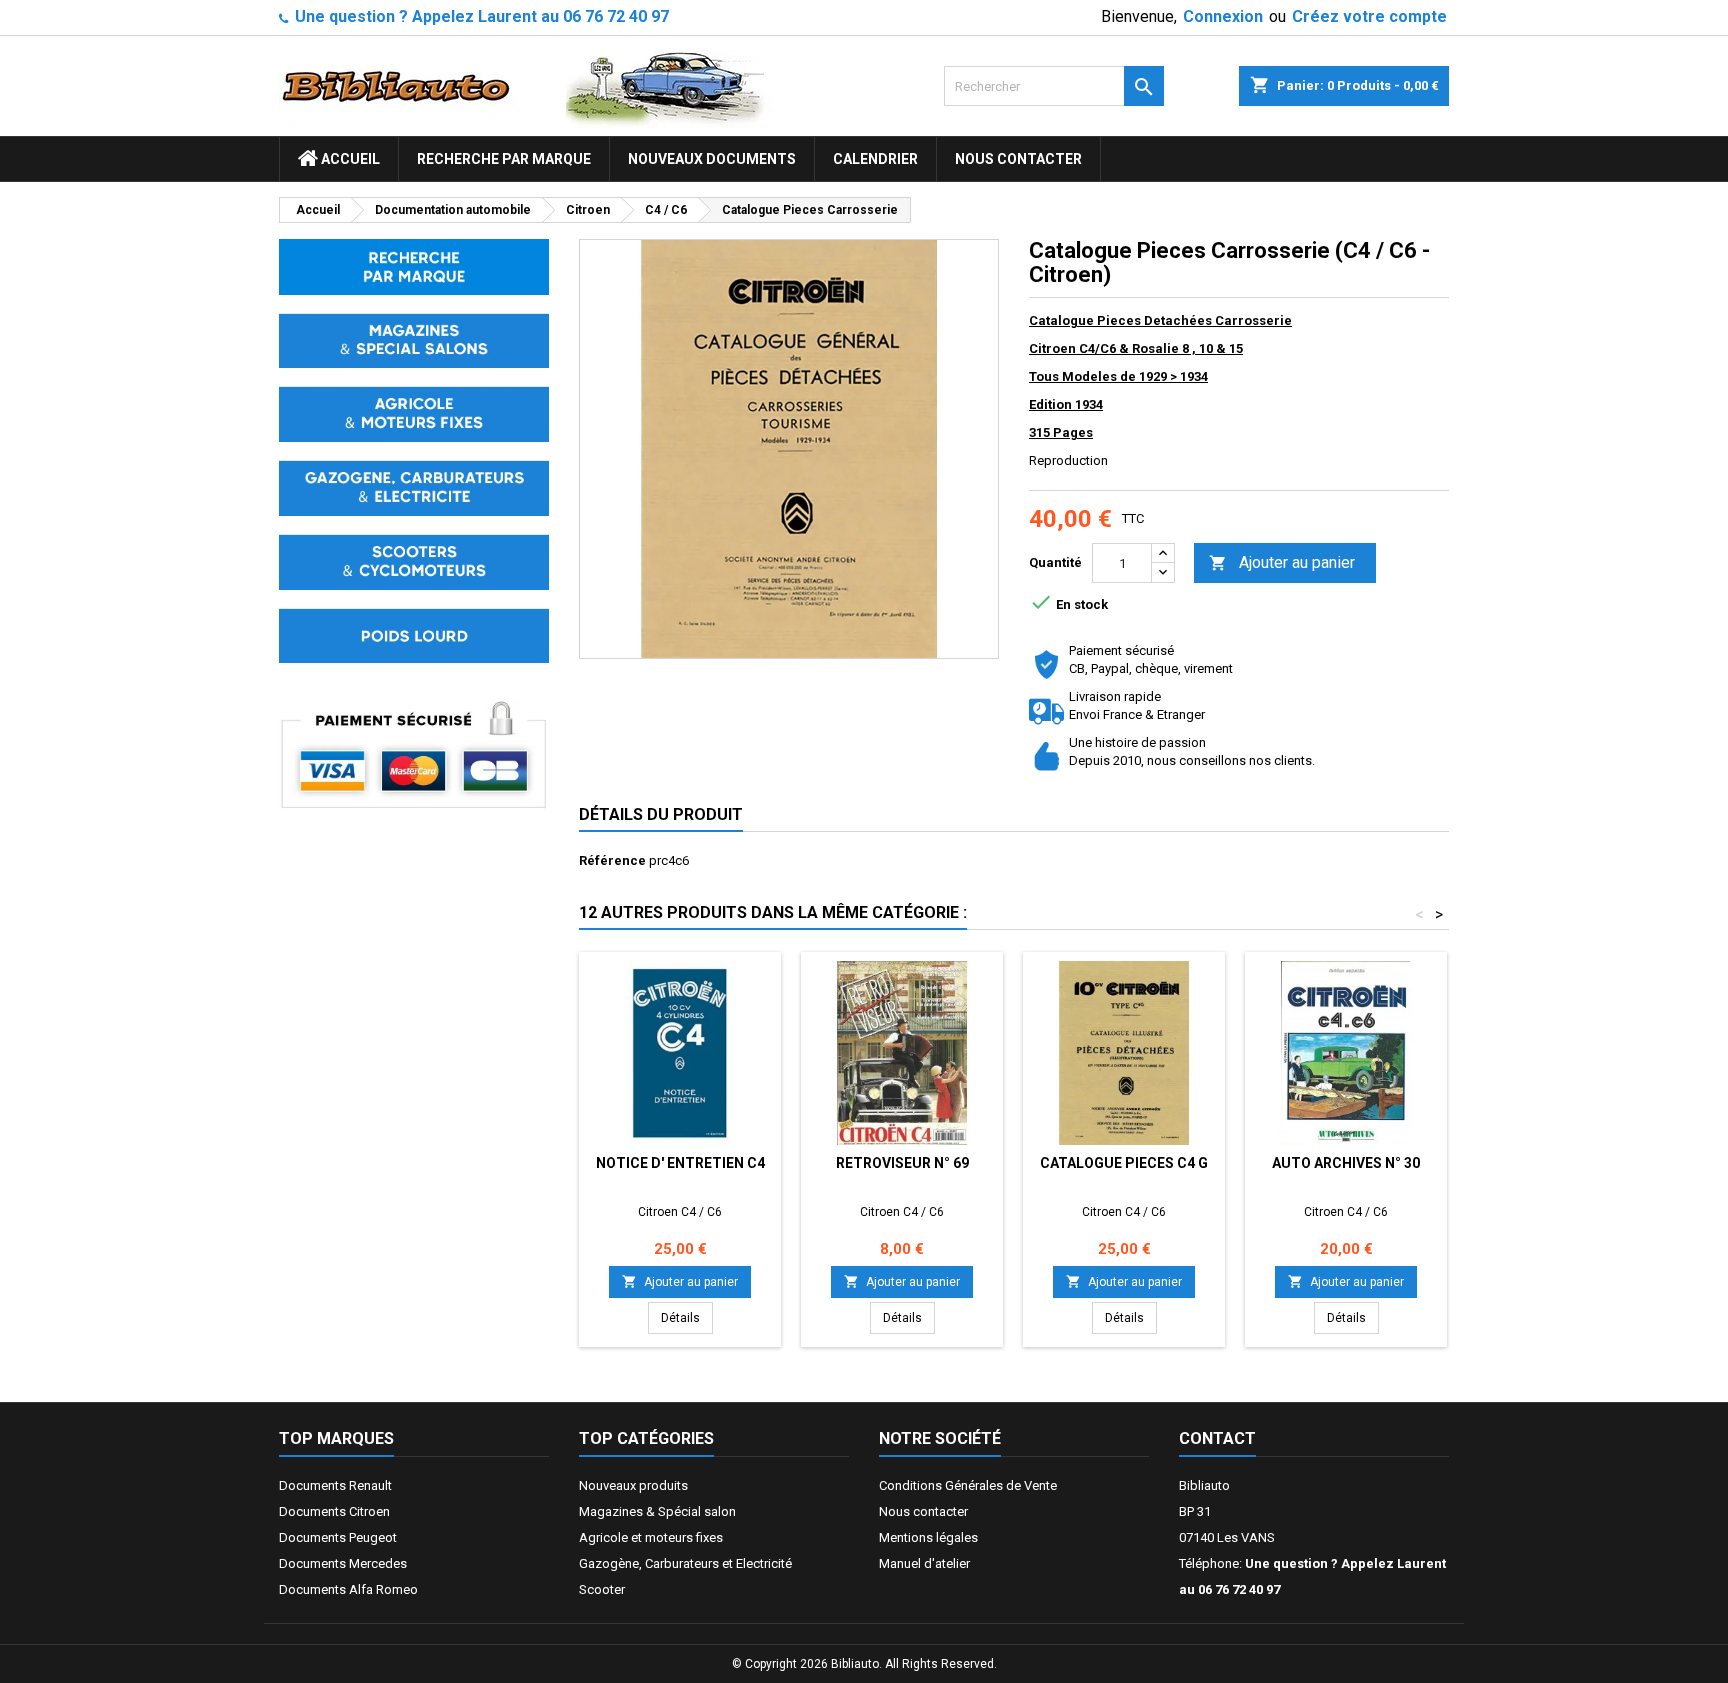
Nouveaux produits (633, 1485)
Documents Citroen (334, 1511)
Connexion (1223, 16)
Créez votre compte (1369, 16)
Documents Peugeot (338, 1537)
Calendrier (875, 159)
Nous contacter (1018, 159)
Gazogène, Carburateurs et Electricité (685, 1563)
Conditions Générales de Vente (968, 1485)
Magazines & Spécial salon (657, 1511)
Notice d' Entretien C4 (680, 1163)
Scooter (602, 1589)
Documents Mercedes (343, 1563)
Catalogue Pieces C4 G (1124, 1163)
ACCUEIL (349, 159)
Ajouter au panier (1282, 562)
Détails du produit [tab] (661, 814)
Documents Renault (335, 1485)
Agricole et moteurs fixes (651, 1537)
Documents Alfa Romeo (348, 1589)
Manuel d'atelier (924, 1563)
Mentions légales (928, 1537)
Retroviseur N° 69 (902, 1163)
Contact (1217, 1438)
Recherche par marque (504, 159)
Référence (612, 860)
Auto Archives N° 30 (1346, 1163)
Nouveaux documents (712, 159)
